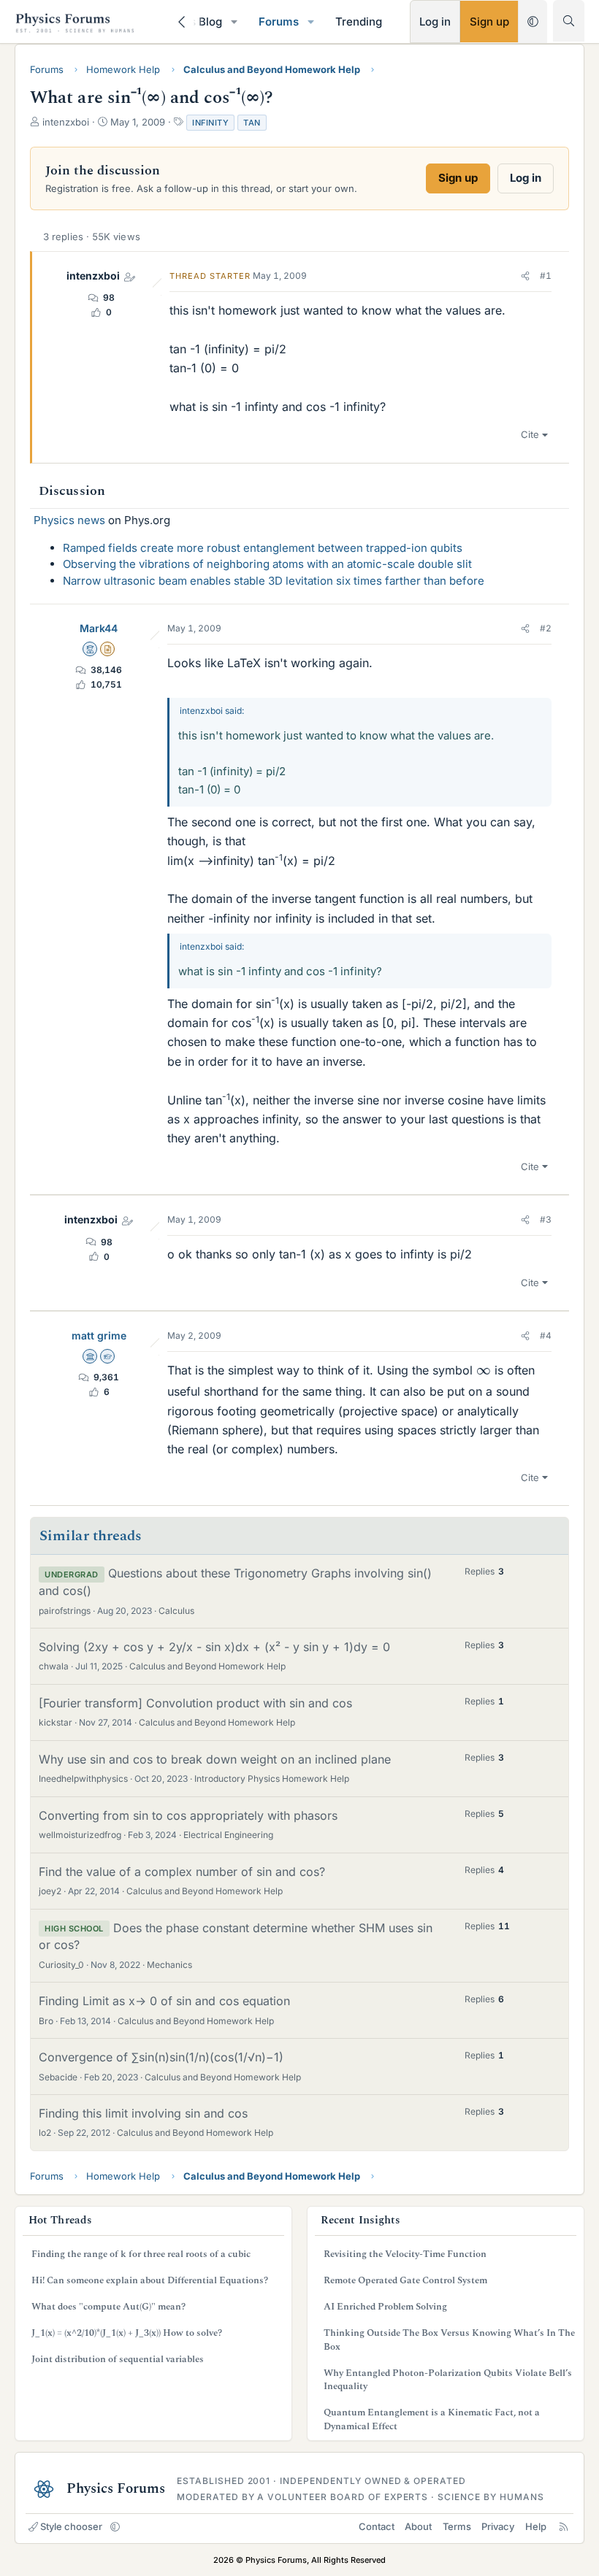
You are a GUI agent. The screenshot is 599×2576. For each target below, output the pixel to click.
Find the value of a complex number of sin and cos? (182, 1872)
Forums (279, 22)
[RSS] (564, 2526)
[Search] (569, 21)
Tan (252, 123)
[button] (234, 22)
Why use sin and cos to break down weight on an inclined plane (215, 1759)
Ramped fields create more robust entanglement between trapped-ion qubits (263, 548)
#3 (546, 1219)
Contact (377, 2526)
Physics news (69, 520)
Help (536, 2526)
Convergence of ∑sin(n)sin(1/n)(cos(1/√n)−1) (161, 2057)
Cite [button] (530, 434)
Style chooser (71, 2526)
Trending (359, 22)
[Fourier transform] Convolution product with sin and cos (195, 1703)
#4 (546, 1335)
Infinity (210, 123)
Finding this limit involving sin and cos (143, 2113)
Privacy (498, 2526)
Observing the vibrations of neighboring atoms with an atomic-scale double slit (267, 564)
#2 (546, 628)
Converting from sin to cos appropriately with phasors (188, 1815)
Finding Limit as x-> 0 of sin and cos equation (164, 2001)
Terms (457, 2526)
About (418, 2526)
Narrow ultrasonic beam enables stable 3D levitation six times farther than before (274, 581)
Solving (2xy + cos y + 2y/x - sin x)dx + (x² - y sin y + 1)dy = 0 (214, 1647)
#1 (546, 276)
